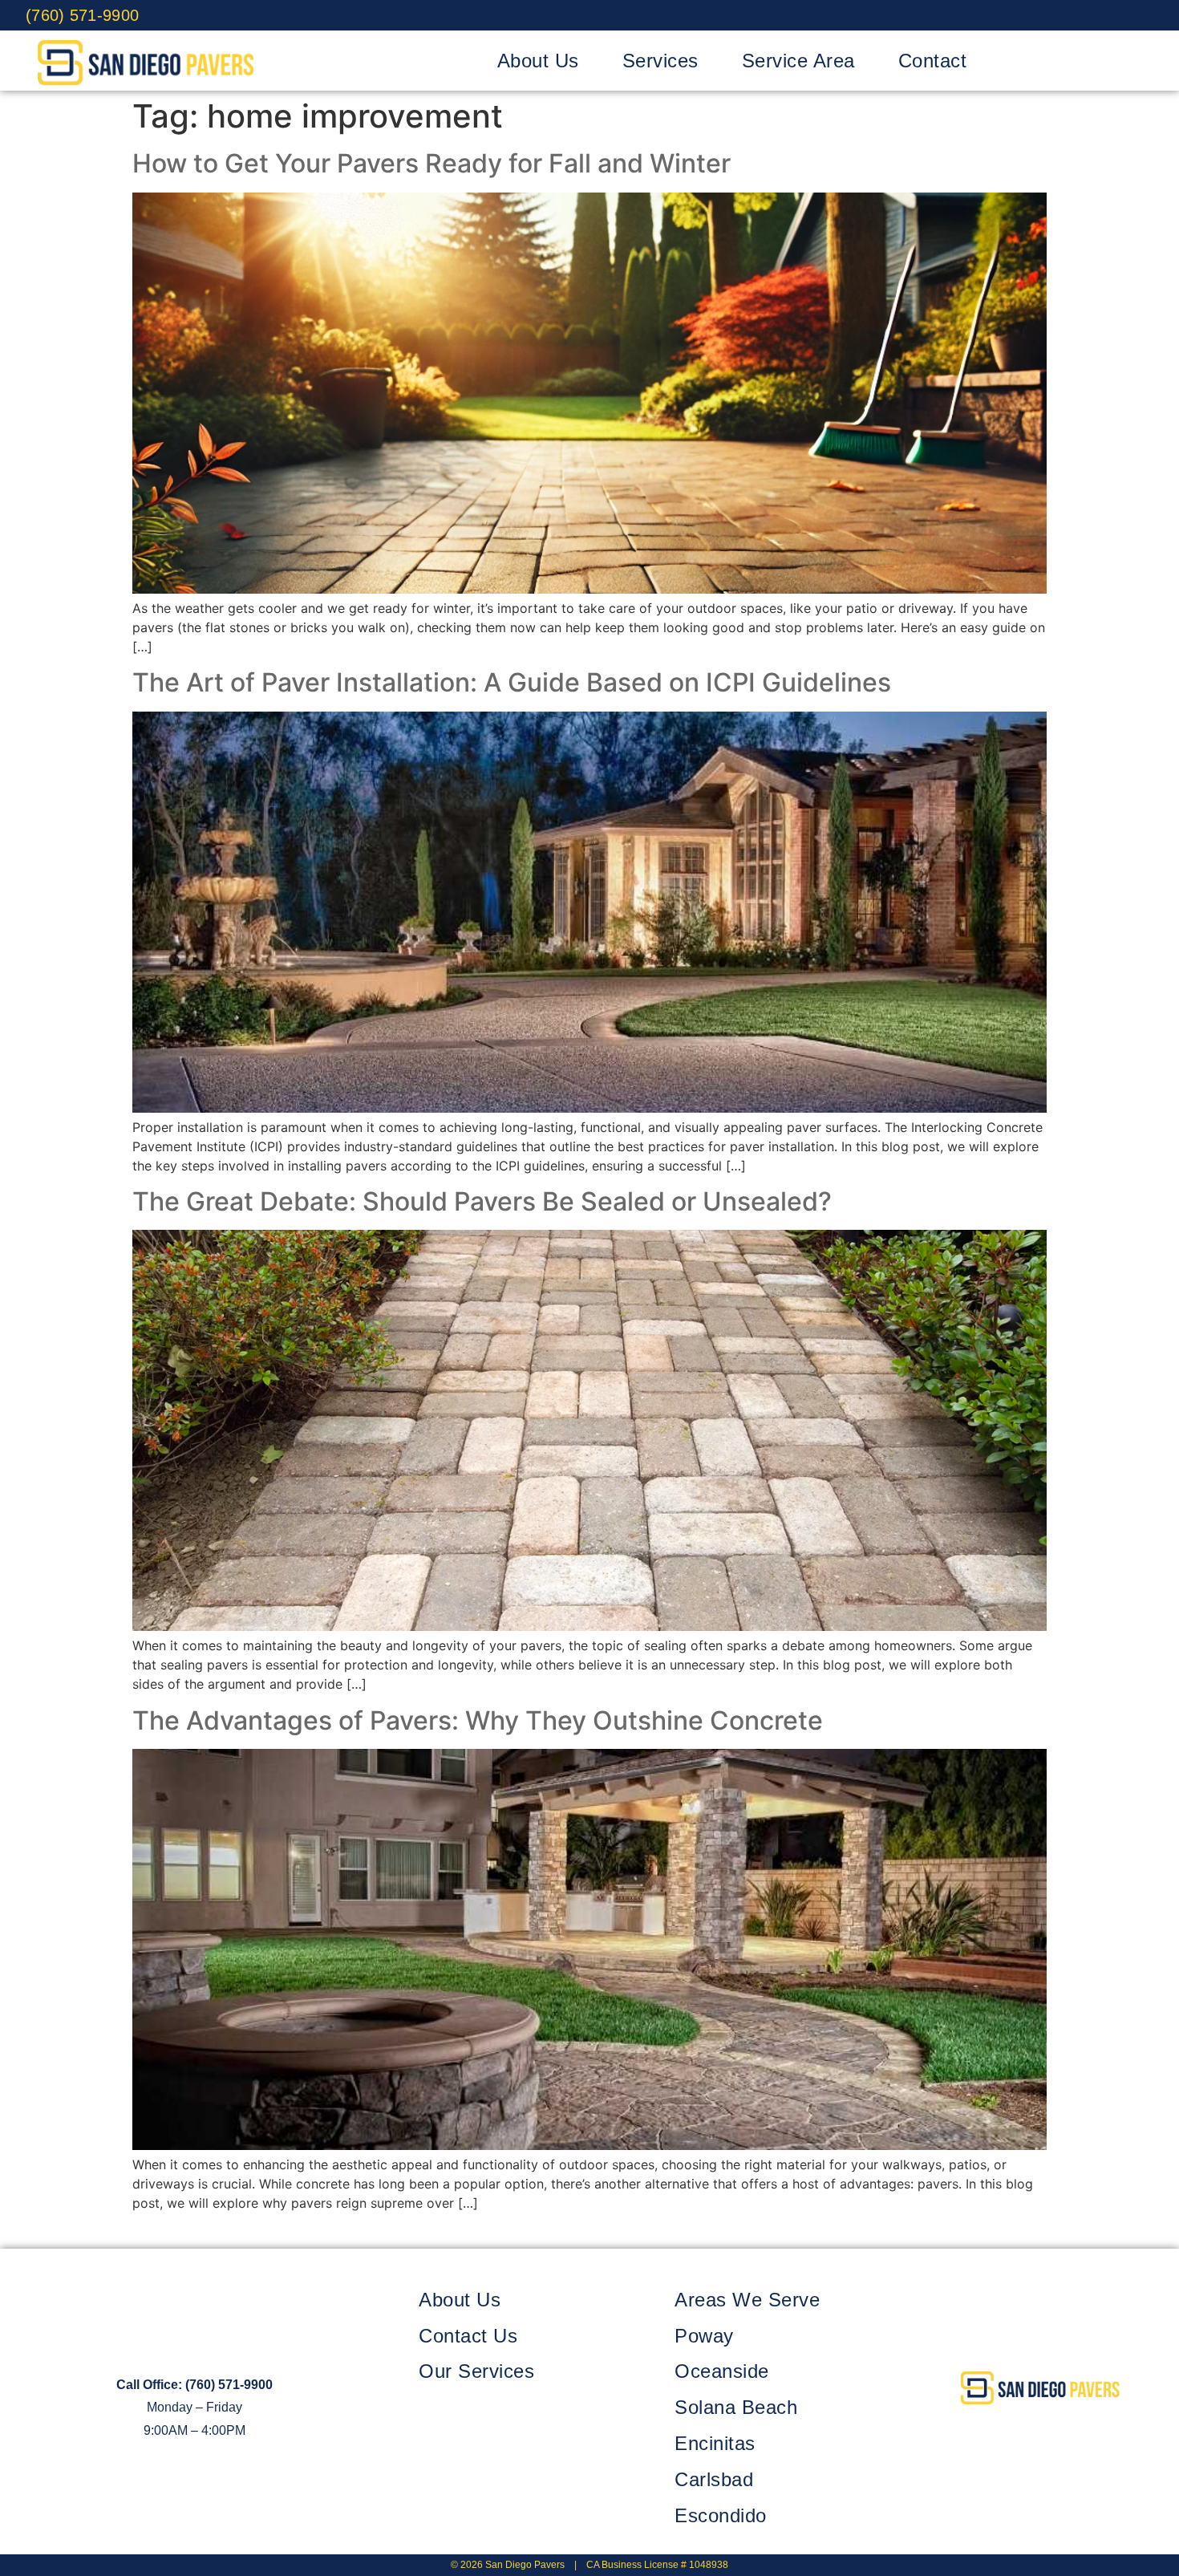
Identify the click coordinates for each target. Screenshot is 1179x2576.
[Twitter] (1067, 15)
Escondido (721, 2515)
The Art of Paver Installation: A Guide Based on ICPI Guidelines (512, 682)
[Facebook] (1031, 15)
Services (660, 61)
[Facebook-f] (990, 2433)
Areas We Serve (747, 2300)
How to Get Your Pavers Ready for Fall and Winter (431, 163)
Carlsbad (714, 2479)
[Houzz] (1138, 15)
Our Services (476, 2371)
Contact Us (468, 2336)
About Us (538, 61)
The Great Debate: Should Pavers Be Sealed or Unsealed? (482, 1201)
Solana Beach (736, 2407)
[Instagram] (1102, 15)
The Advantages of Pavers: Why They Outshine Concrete (478, 1720)
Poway (704, 2336)
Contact (933, 61)
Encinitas (715, 2443)
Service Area (798, 61)
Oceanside (722, 2371)
